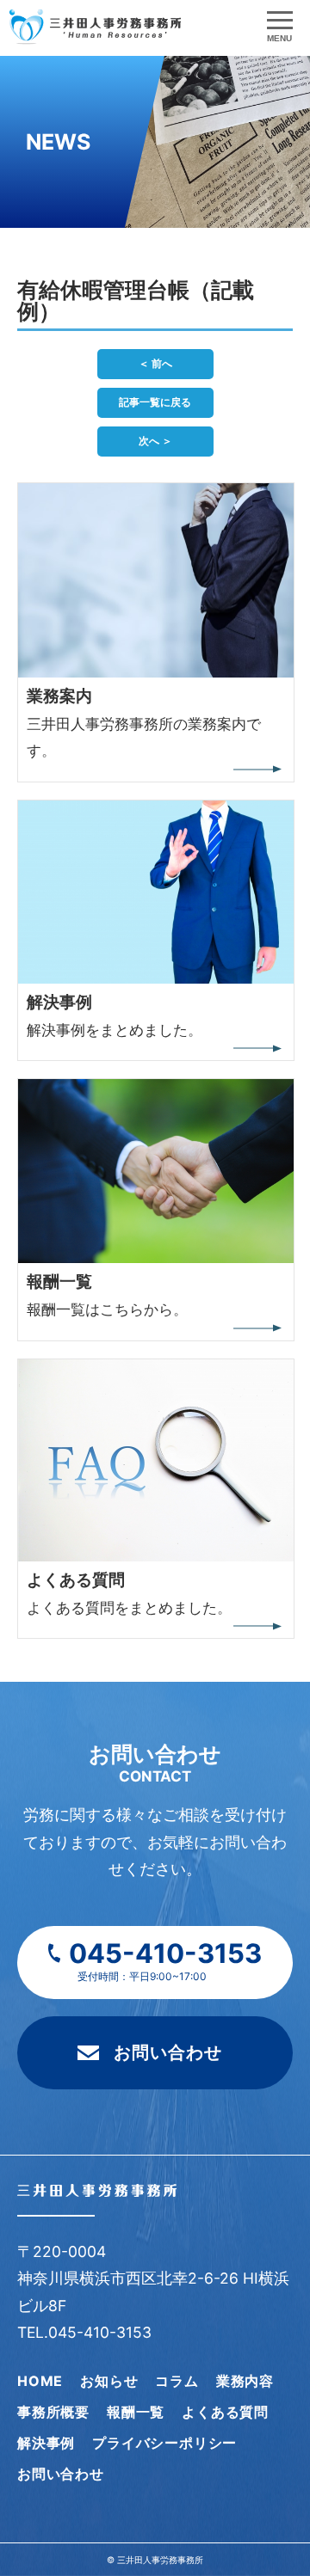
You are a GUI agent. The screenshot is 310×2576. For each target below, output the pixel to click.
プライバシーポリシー (164, 2443)
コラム (177, 2381)
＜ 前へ (155, 363)
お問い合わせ (168, 2052)
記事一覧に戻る (155, 402)
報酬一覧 (136, 2412)
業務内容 (245, 2381)
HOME (40, 2381)
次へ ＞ (155, 441)
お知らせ (109, 2381)
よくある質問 (225, 2412)
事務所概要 (53, 2412)
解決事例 (46, 2443)
